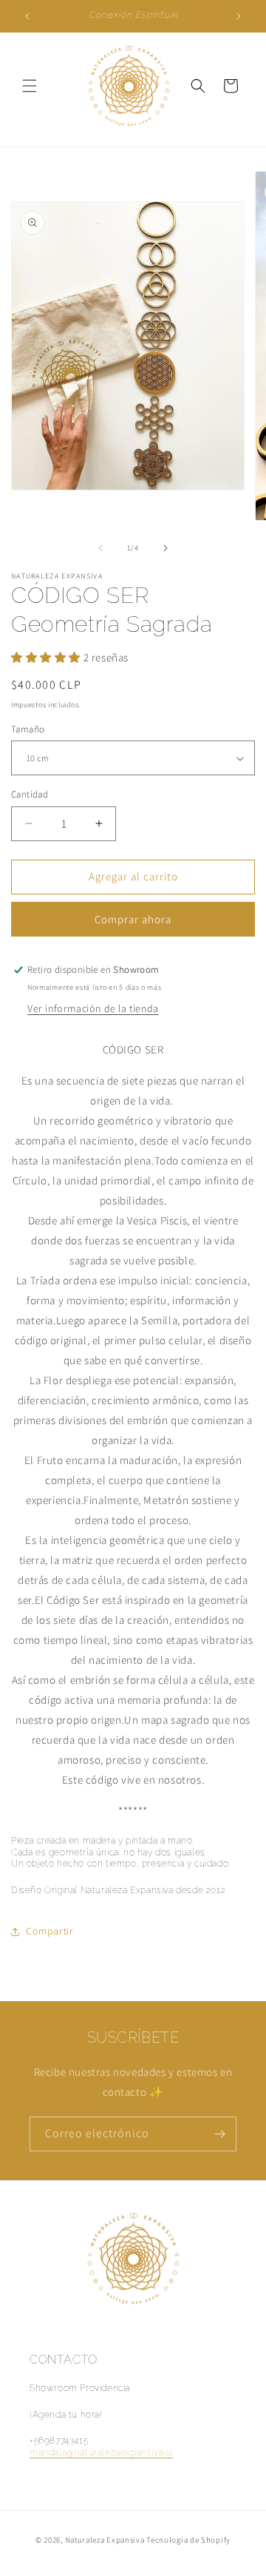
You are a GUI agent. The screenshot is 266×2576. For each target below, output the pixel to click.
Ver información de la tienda (93, 1008)
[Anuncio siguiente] (239, 16)
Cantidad (30, 794)
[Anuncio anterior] (27, 16)
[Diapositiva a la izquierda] (100, 548)
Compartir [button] (50, 1931)
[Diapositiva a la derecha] (166, 548)
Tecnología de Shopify (188, 2540)
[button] (30, 86)
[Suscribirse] (219, 2134)
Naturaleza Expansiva (105, 2540)
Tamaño (28, 729)
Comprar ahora (133, 919)
